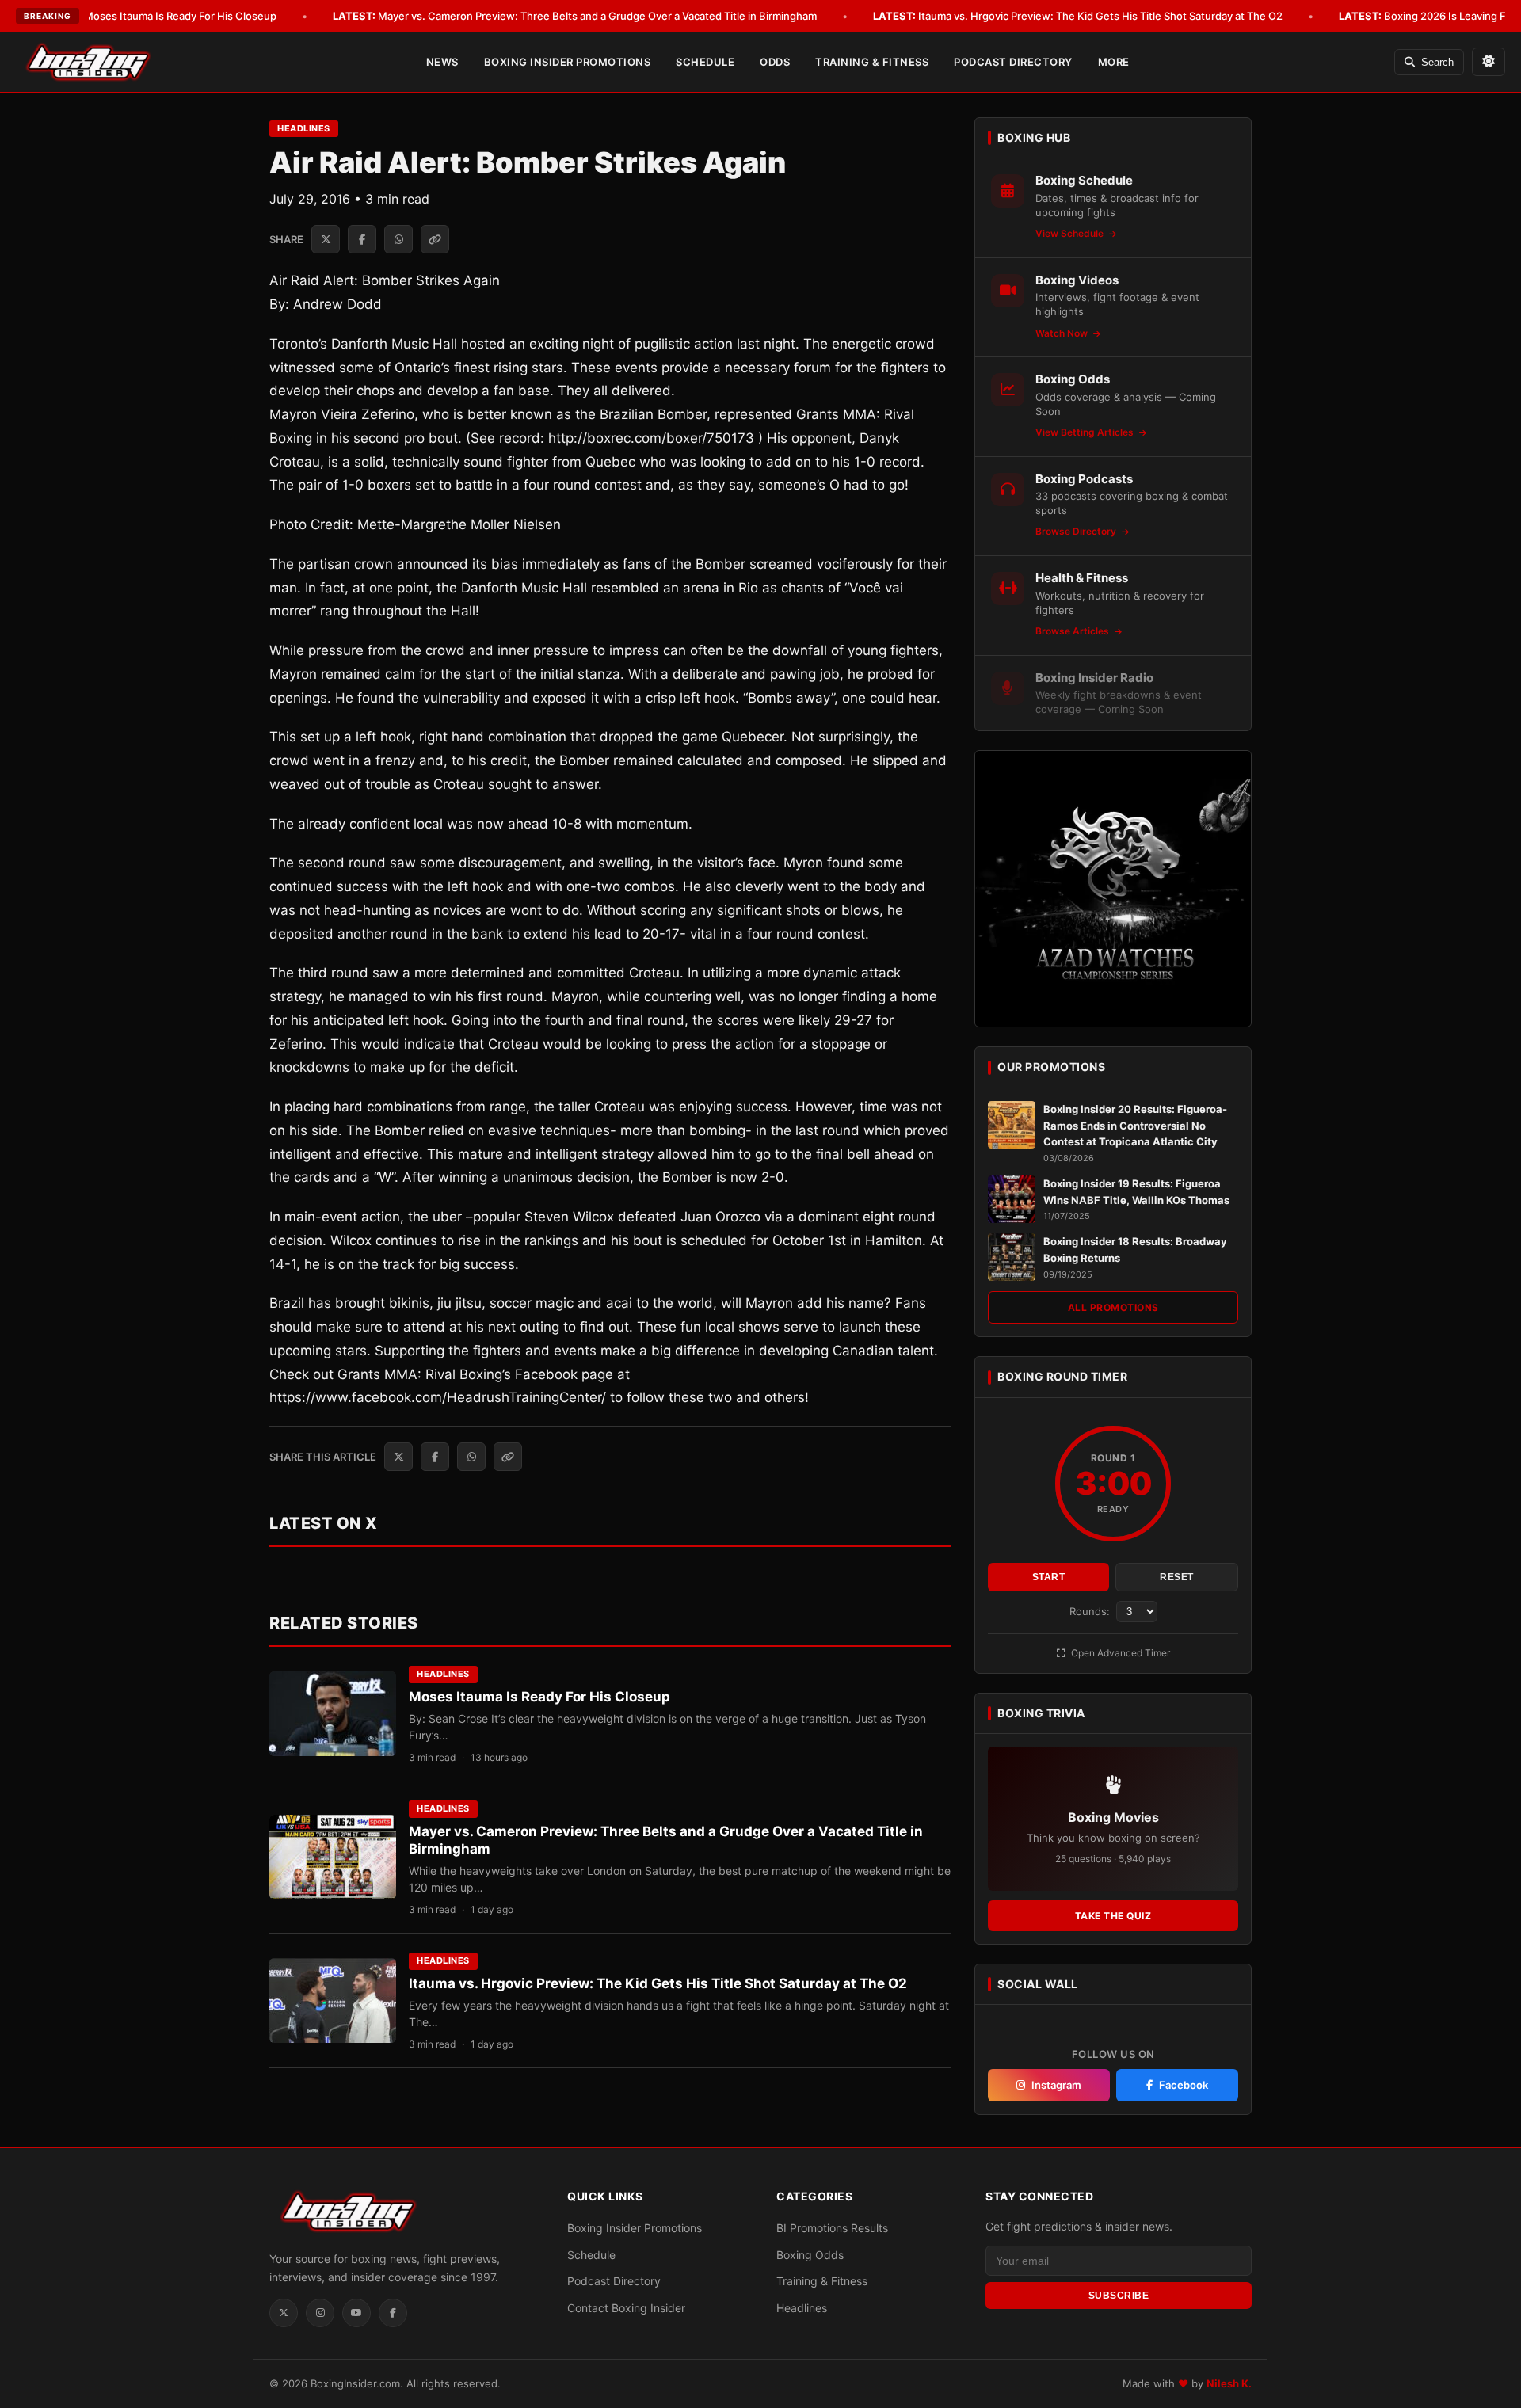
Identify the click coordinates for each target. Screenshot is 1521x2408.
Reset (1177, 1577)
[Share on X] (326, 239)
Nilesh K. (1229, 2383)
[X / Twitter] (284, 2313)
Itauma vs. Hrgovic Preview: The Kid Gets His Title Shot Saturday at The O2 (1078, 16)
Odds (775, 62)
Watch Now (1063, 333)
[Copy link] (435, 239)
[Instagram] (320, 2313)
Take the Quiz (1113, 1916)
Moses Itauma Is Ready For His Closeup (158, 16)
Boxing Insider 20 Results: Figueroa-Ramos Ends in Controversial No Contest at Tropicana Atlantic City (1135, 1126)
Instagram (1056, 2085)
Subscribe (1119, 2296)
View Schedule (1071, 233)
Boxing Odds (810, 2255)
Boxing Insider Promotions (568, 62)
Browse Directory (1077, 531)
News (442, 62)
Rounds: (1091, 1611)
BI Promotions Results (832, 2228)
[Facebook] (393, 2313)
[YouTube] (356, 2313)
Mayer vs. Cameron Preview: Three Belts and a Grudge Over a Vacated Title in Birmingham (575, 16)
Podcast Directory (1013, 62)
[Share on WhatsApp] (398, 239)
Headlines (304, 128)
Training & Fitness (872, 62)
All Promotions (1113, 1307)
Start (1049, 1577)
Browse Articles (1073, 631)
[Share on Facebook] (362, 239)
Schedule (705, 62)
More (1114, 62)
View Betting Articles (1086, 432)
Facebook (1184, 2085)
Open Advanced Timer (1119, 1653)
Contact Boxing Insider (626, 2308)
